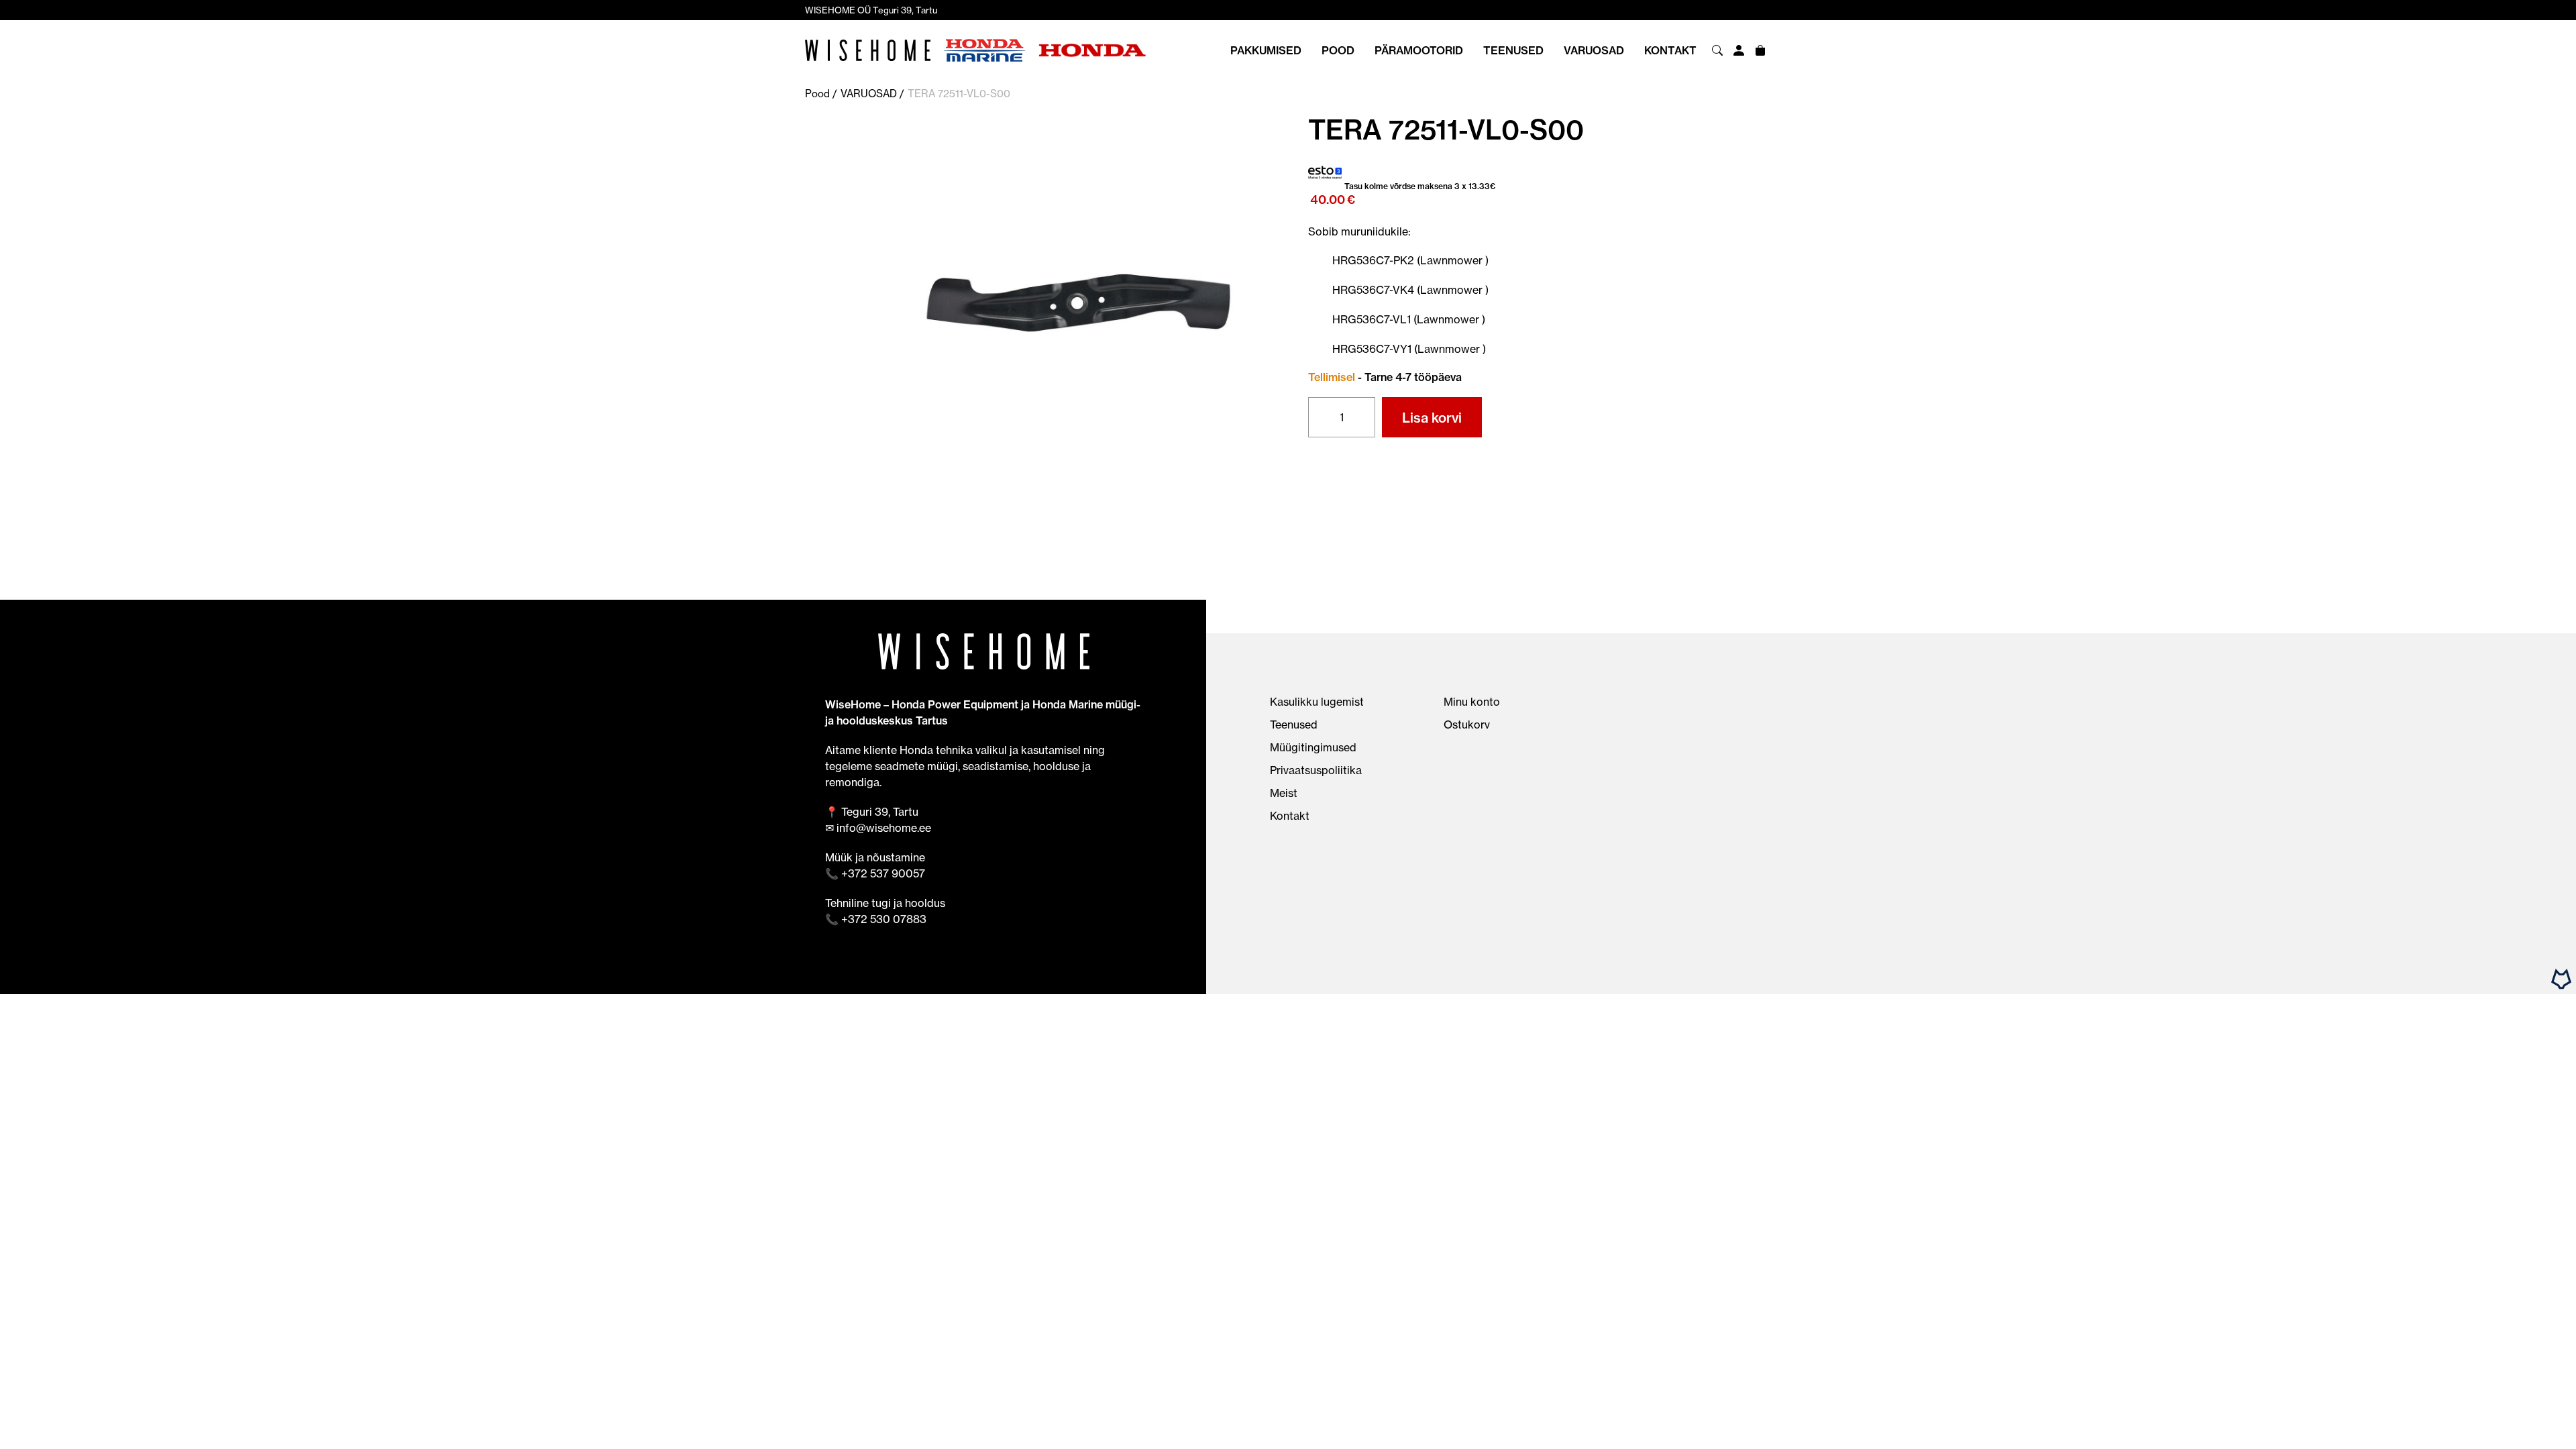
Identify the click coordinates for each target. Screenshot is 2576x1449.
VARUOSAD (1594, 50)
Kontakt (1670, 50)
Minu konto (1472, 702)
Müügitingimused (1313, 747)
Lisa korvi (1432, 418)
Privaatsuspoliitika (1316, 770)
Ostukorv (1467, 724)
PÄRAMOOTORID (1419, 50)
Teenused (1513, 50)
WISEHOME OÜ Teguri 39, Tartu (871, 10)
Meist (1284, 793)
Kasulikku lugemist (1317, 702)
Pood (1338, 50)
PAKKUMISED (1266, 50)
